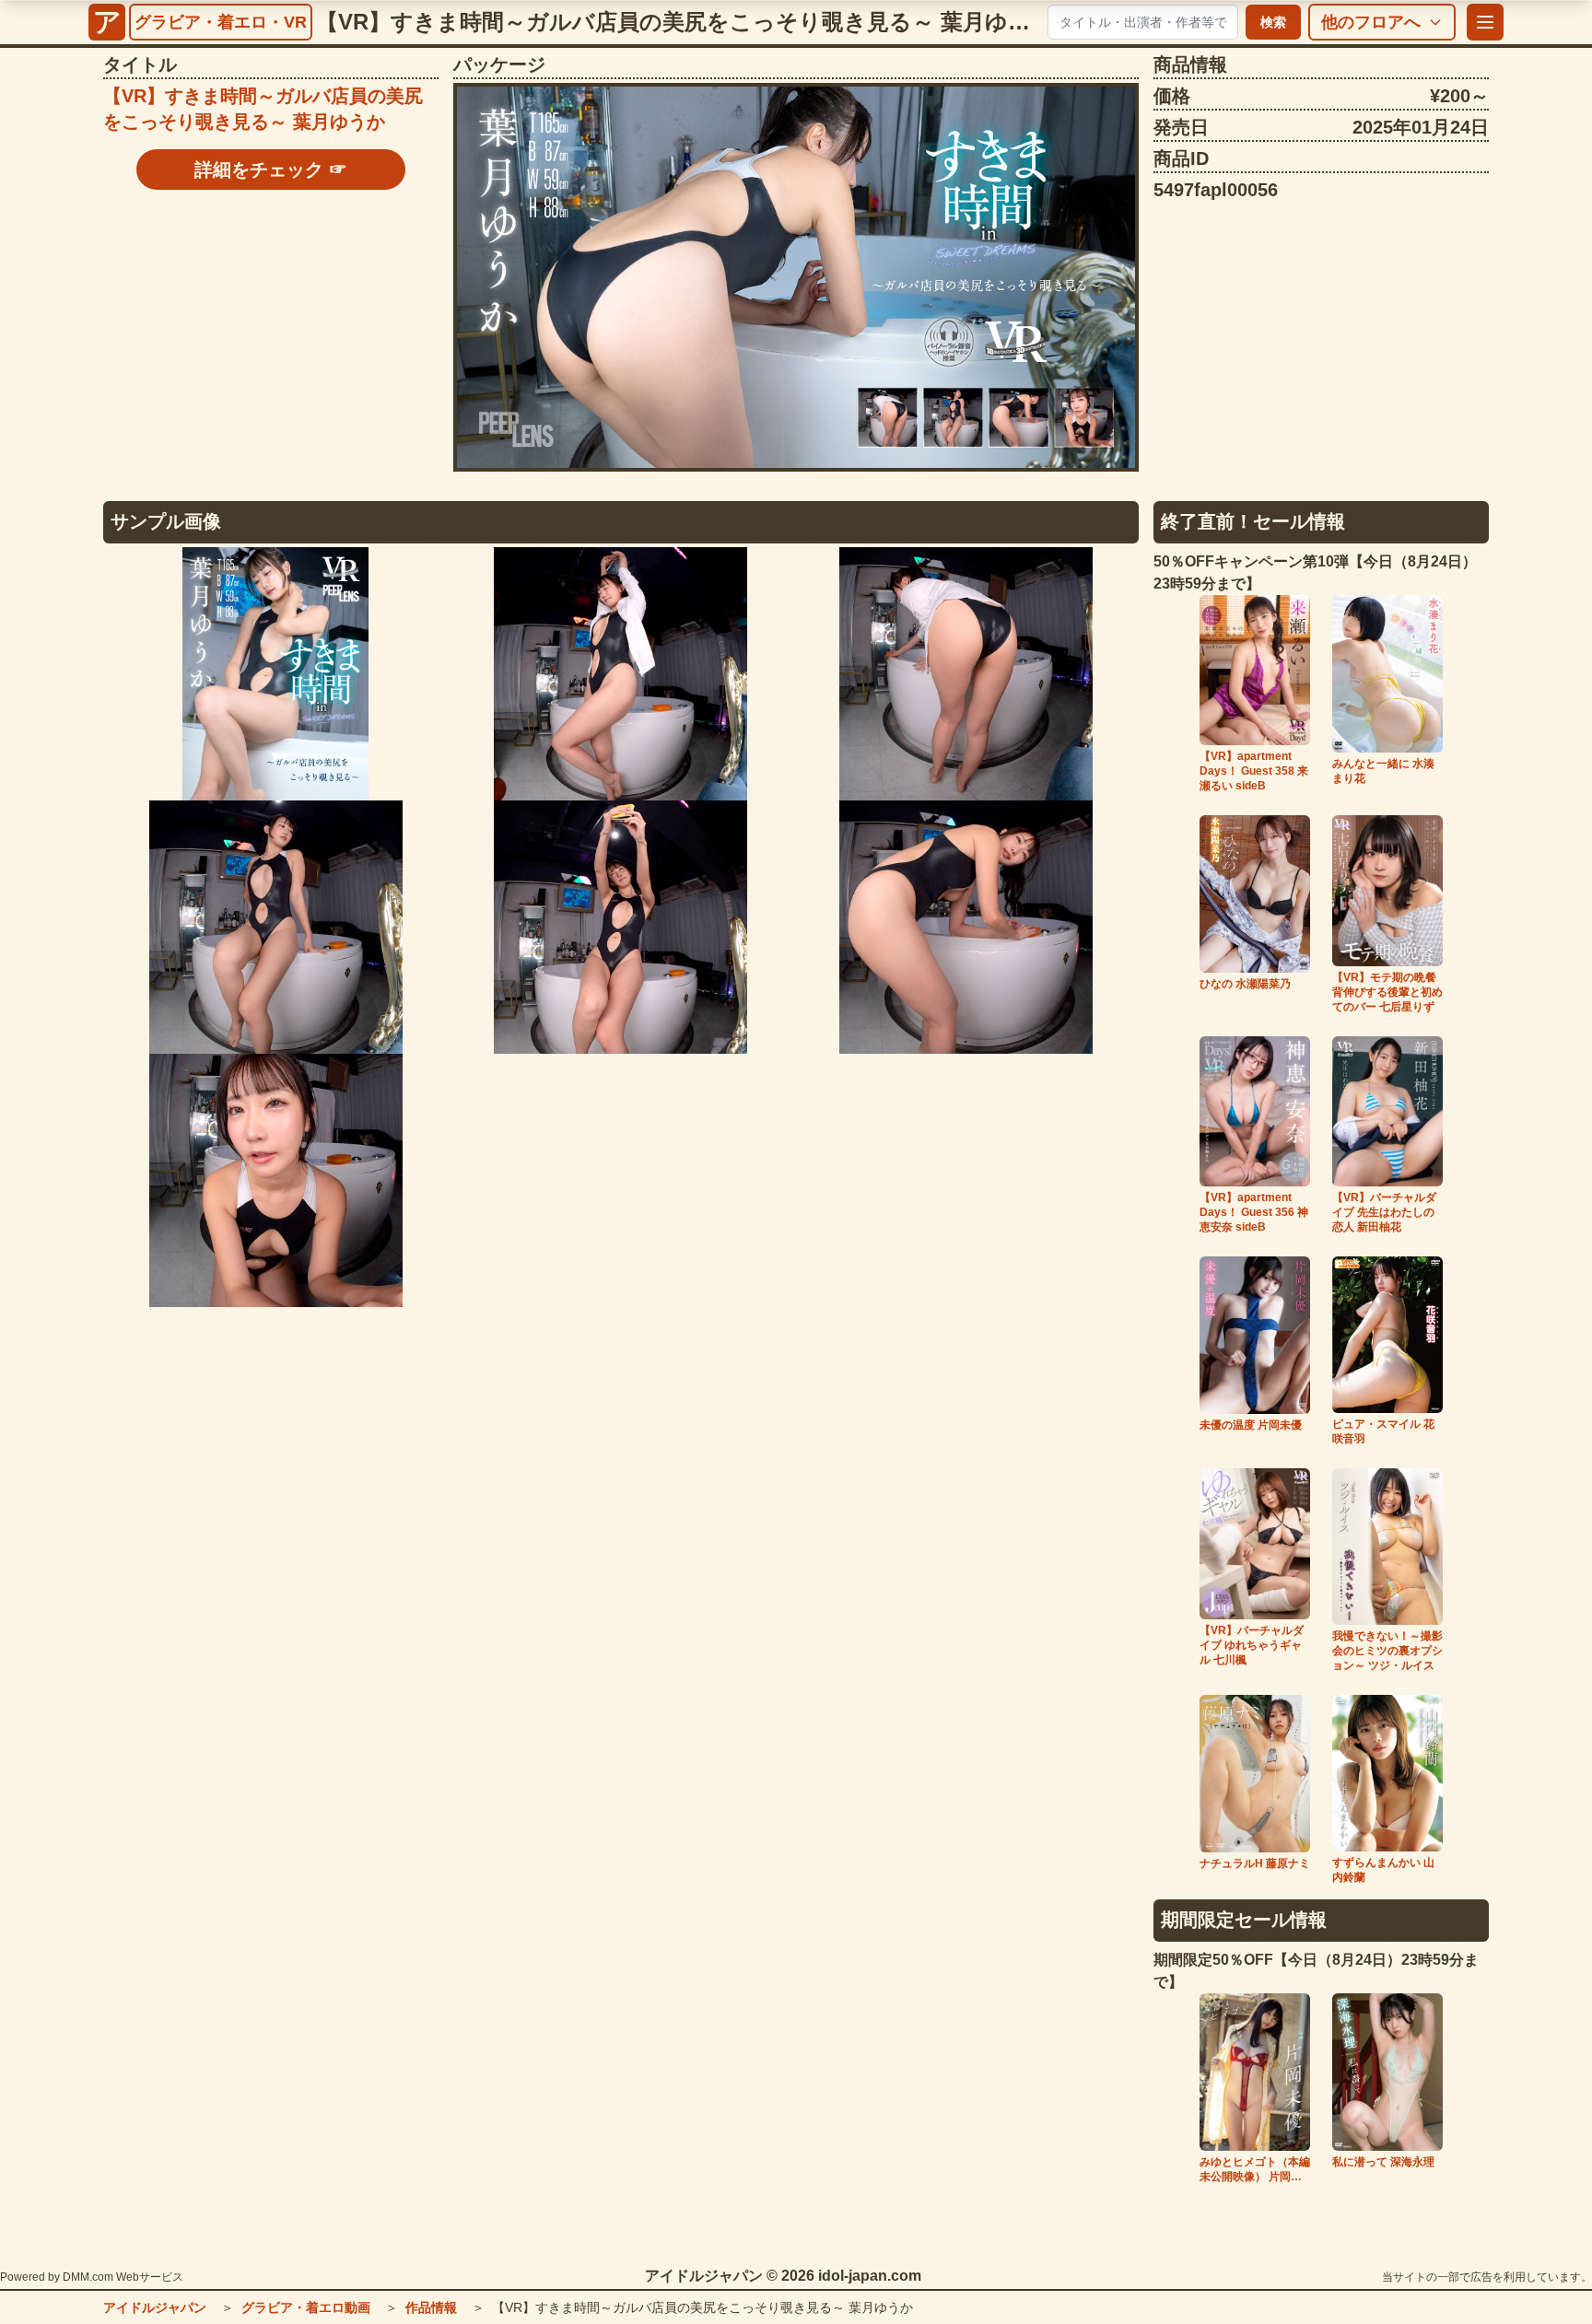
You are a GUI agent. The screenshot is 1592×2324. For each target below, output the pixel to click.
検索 (1273, 22)
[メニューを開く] (1485, 22)
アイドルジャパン (155, 2307)
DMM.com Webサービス (123, 2277)
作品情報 (431, 2307)
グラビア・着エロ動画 (306, 2307)
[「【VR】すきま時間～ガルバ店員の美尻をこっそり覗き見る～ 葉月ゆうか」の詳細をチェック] (796, 277)
